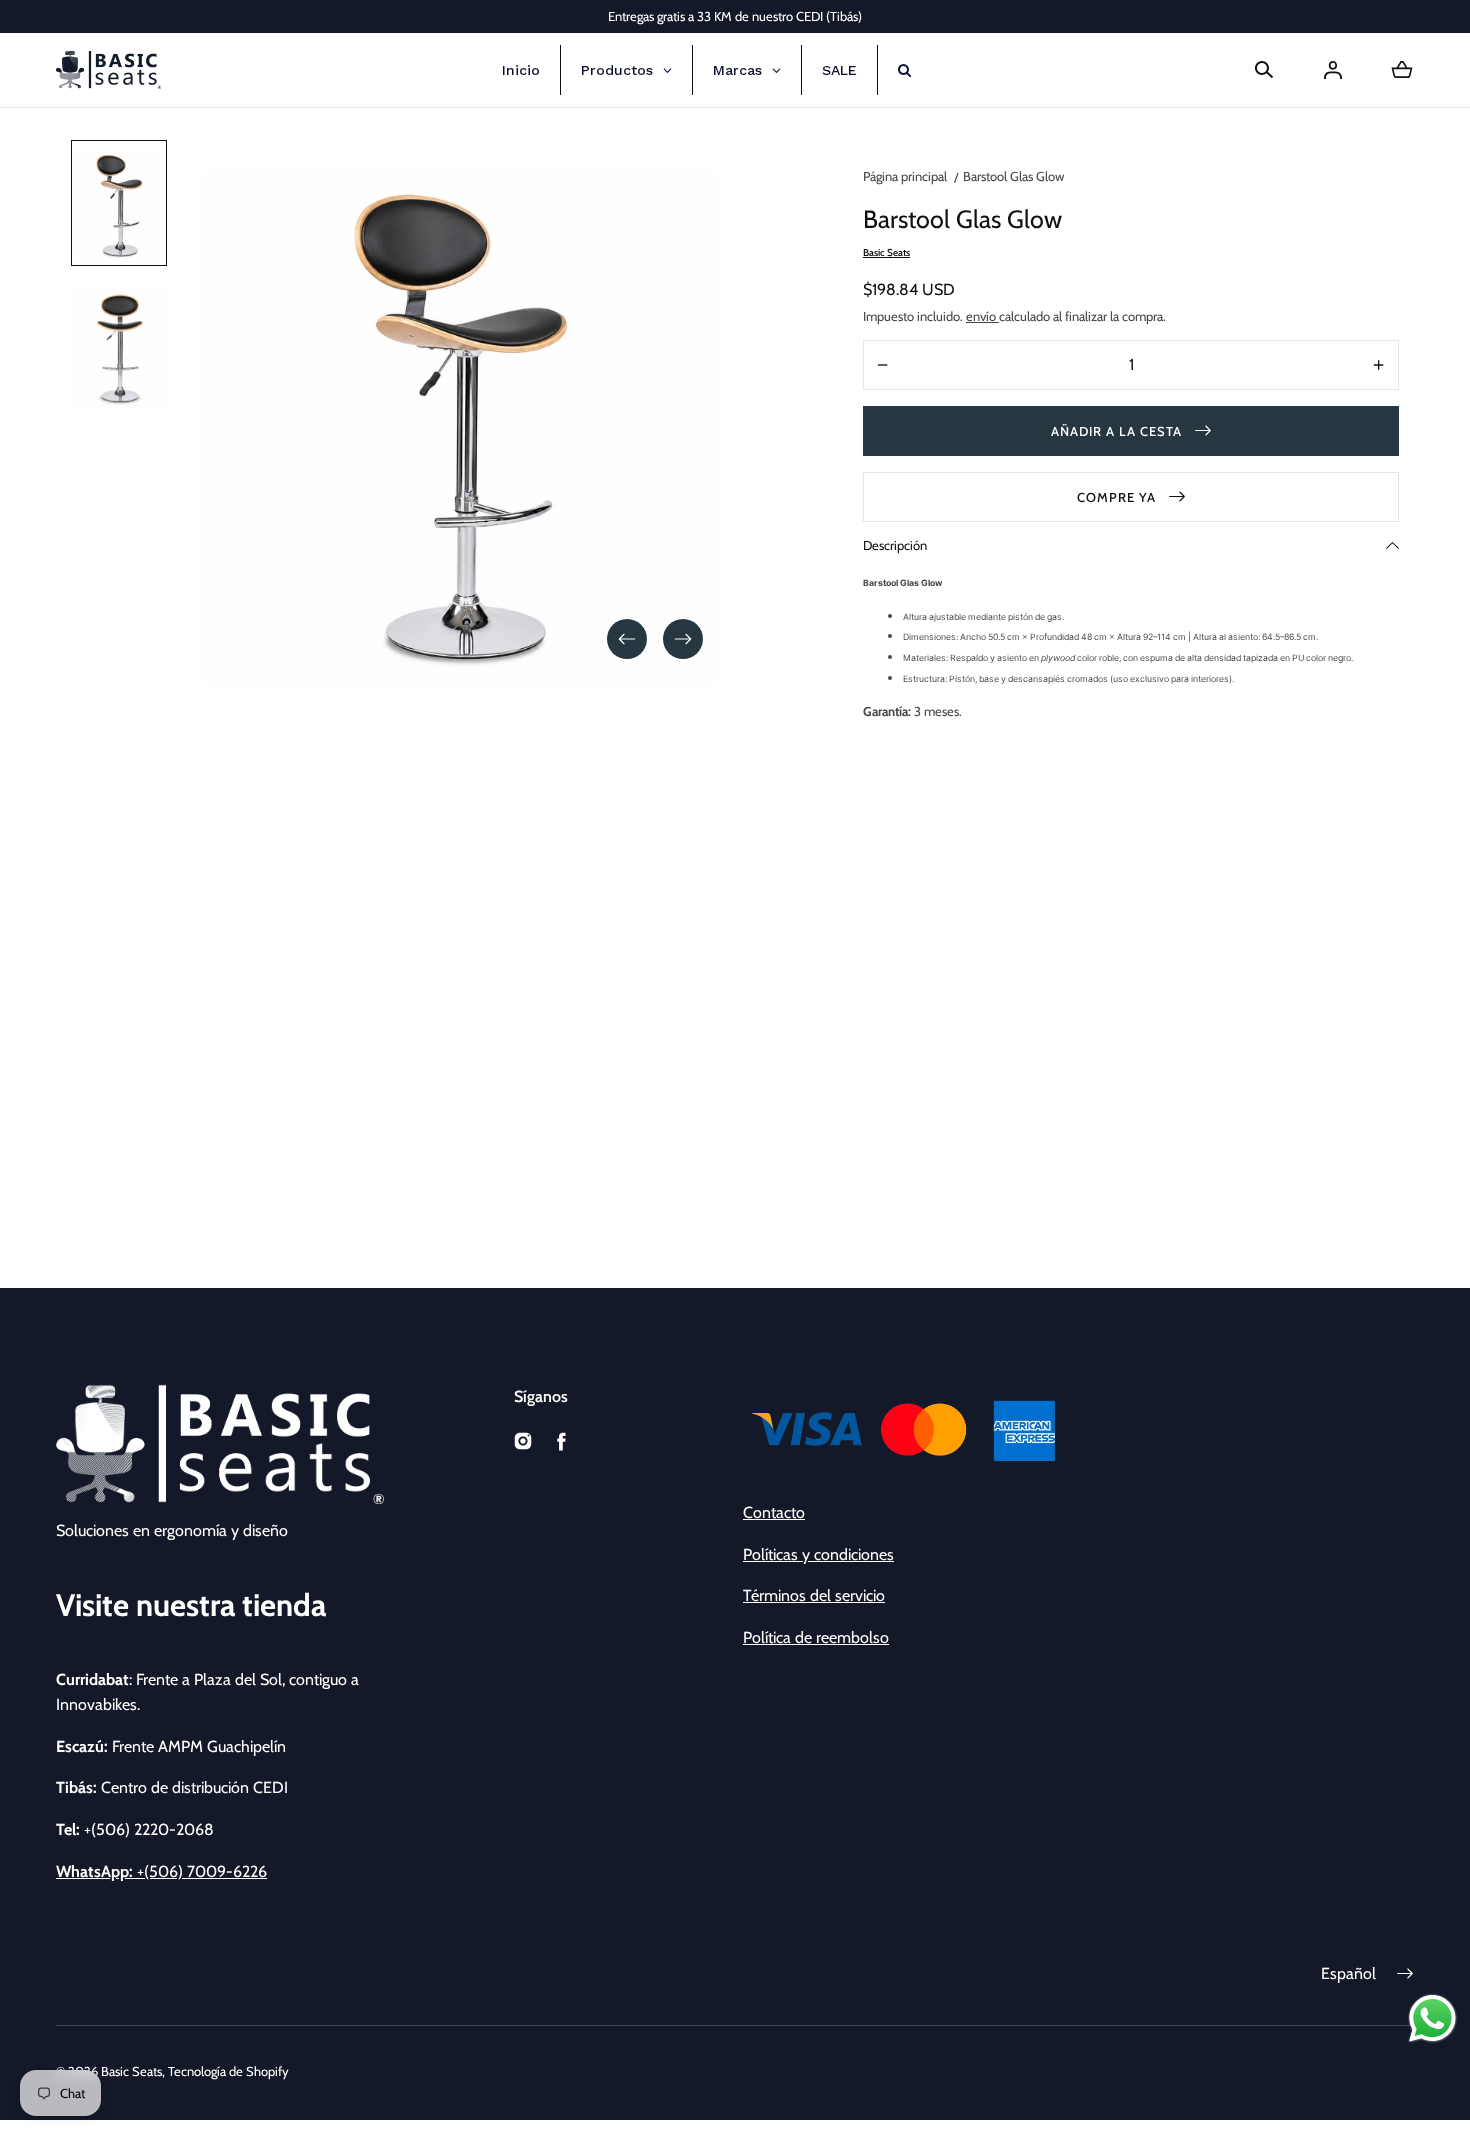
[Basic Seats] (108, 70)
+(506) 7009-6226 (161, 1871)
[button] (1264, 70)
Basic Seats (131, 2071)
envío (982, 316)
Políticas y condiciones (818, 1554)
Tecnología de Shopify (228, 2071)
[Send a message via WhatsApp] (1432, 2018)
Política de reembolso (816, 1637)
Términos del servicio (814, 1595)
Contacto (774, 1512)
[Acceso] (1333, 70)
